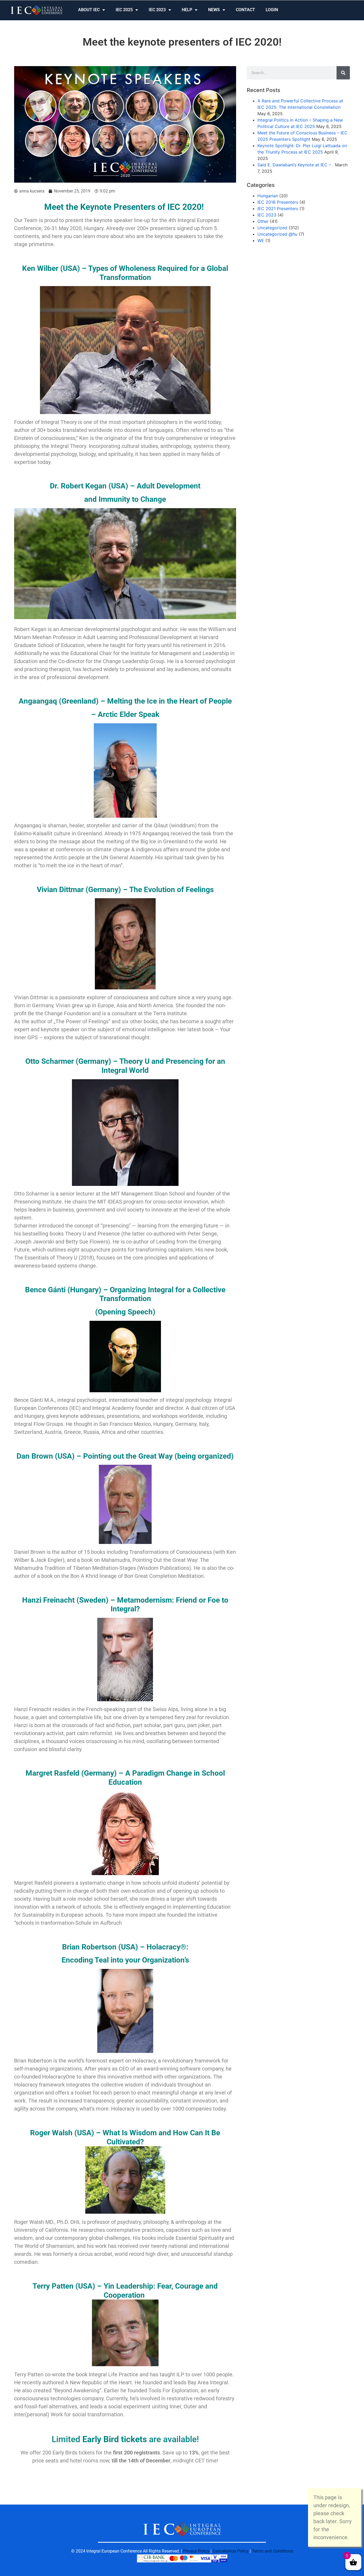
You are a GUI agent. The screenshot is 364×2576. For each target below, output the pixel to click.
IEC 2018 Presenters (278, 202)
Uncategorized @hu (277, 234)
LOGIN (272, 10)
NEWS (214, 10)
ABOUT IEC (89, 10)
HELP (187, 10)
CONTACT (245, 10)
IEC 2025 (124, 10)
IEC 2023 (157, 10)
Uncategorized (272, 228)
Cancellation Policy (231, 2551)
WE (261, 240)
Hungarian (268, 196)
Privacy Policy (196, 2551)
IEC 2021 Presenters (278, 208)
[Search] (343, 73)
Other (263, 221)
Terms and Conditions (272, 2551)
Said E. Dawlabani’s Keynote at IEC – (296, 165)
